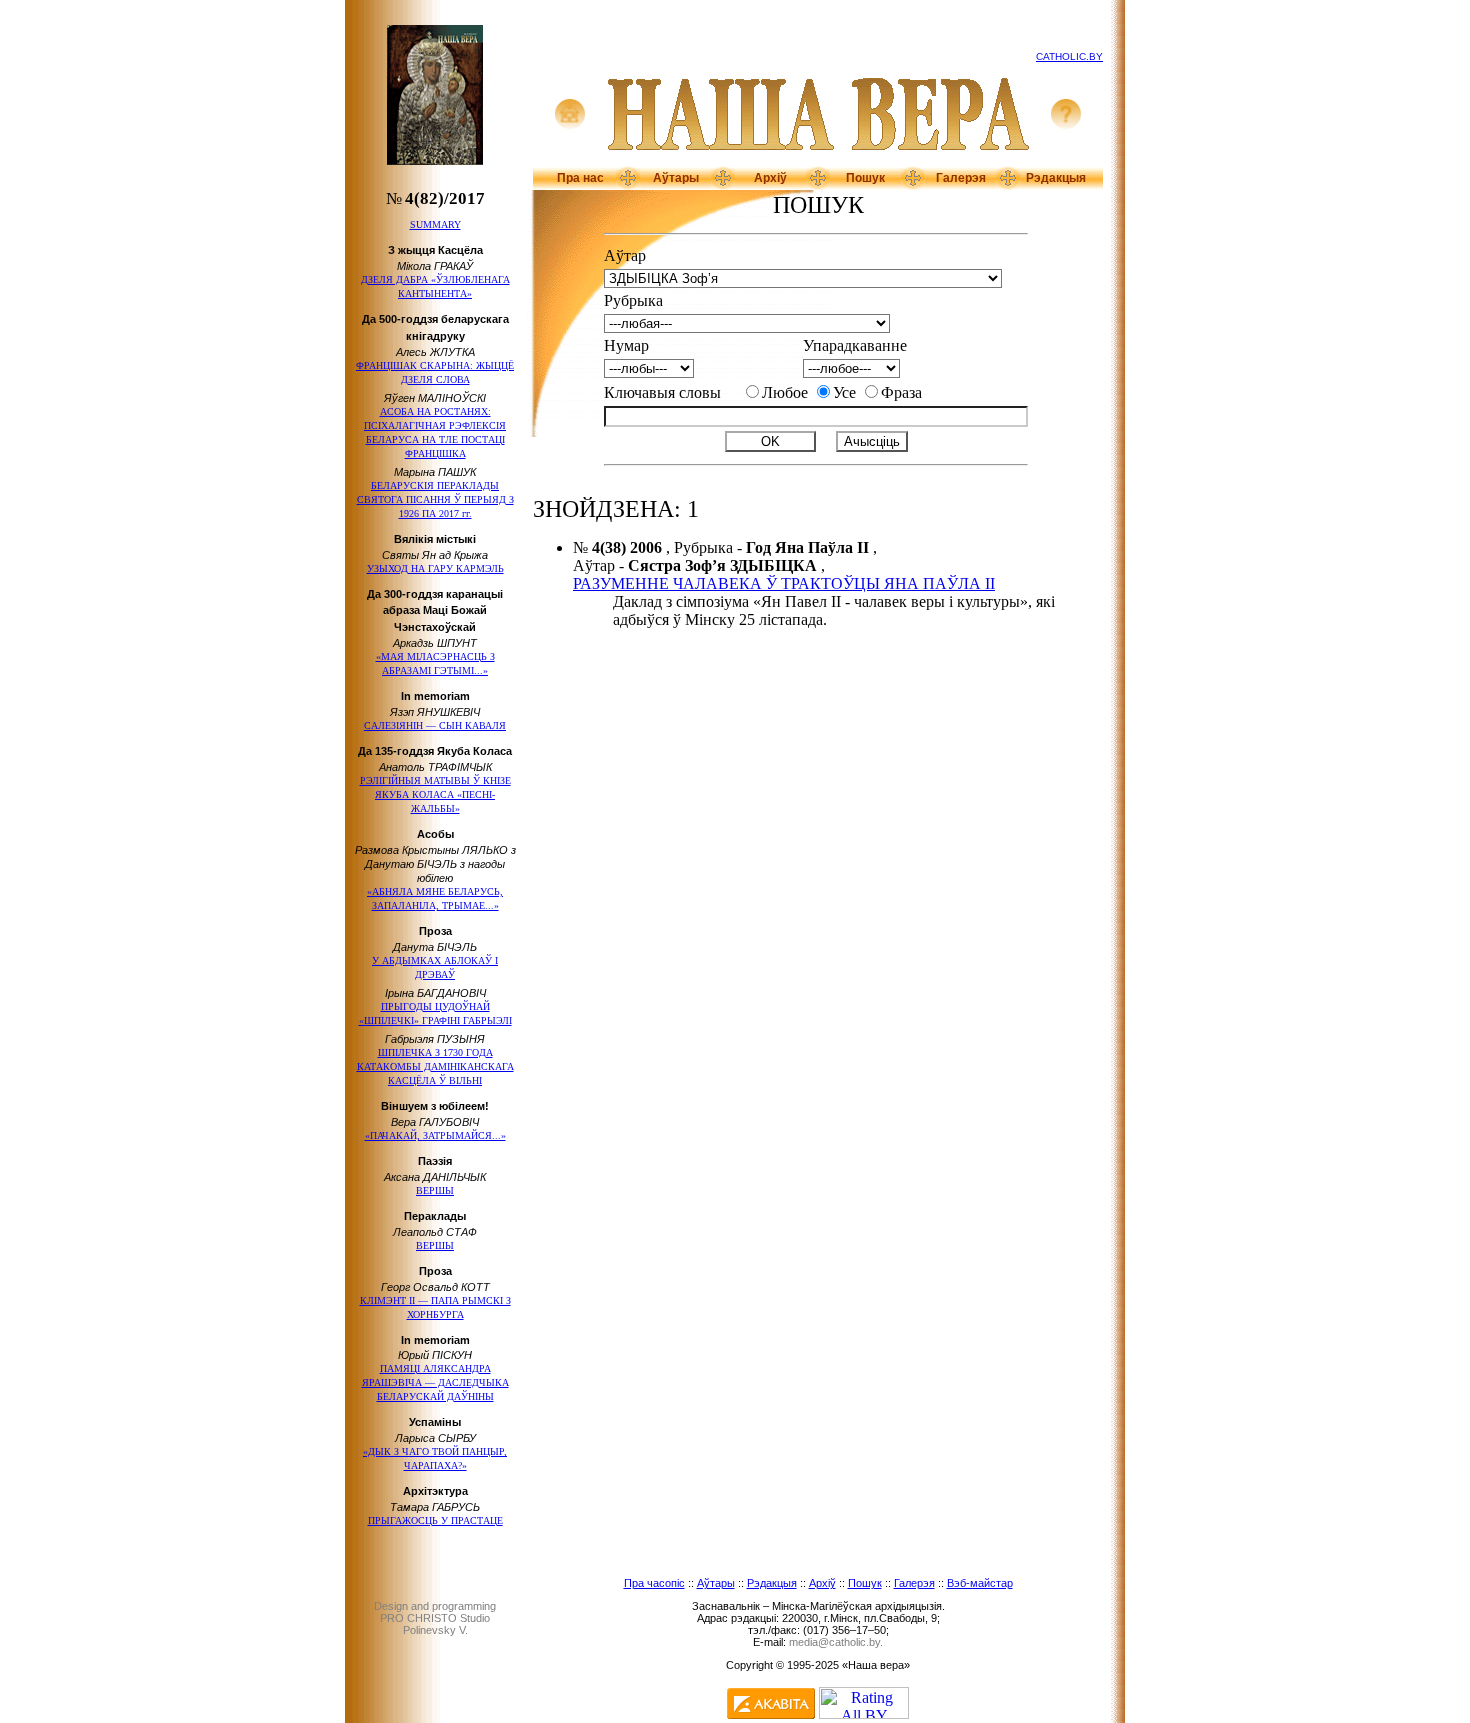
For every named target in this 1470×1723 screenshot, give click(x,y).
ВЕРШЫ (435, 1190)
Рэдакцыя (1056, 178)
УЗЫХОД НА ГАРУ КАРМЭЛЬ (435, 568)
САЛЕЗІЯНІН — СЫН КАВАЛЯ (435, 725)
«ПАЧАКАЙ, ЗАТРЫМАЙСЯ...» (435, 1135)
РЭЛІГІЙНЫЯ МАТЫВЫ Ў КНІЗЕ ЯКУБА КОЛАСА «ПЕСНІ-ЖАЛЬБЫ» (435, 794)
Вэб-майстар (980, 1583)
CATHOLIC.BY (1069, 56)
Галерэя (961, 178)
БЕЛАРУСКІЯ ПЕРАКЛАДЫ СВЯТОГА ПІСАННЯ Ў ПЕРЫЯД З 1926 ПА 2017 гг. (435, 499)
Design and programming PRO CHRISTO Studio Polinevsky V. (435, 1618)
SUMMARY (435, 224)
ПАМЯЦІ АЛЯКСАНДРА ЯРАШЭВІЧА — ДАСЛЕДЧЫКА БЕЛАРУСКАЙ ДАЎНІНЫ (435, 1382)
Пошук (865, 178)
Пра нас (580, 178)
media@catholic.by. (836, 1642)
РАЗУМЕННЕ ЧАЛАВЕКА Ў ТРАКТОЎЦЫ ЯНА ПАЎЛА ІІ (784, 583)
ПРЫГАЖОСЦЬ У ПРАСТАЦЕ (435, 1520)
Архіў (770, 178)
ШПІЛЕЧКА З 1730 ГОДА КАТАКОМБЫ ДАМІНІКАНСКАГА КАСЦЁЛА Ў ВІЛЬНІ (435, 1066)
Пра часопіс (654, 1583)
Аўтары (676, 178)
